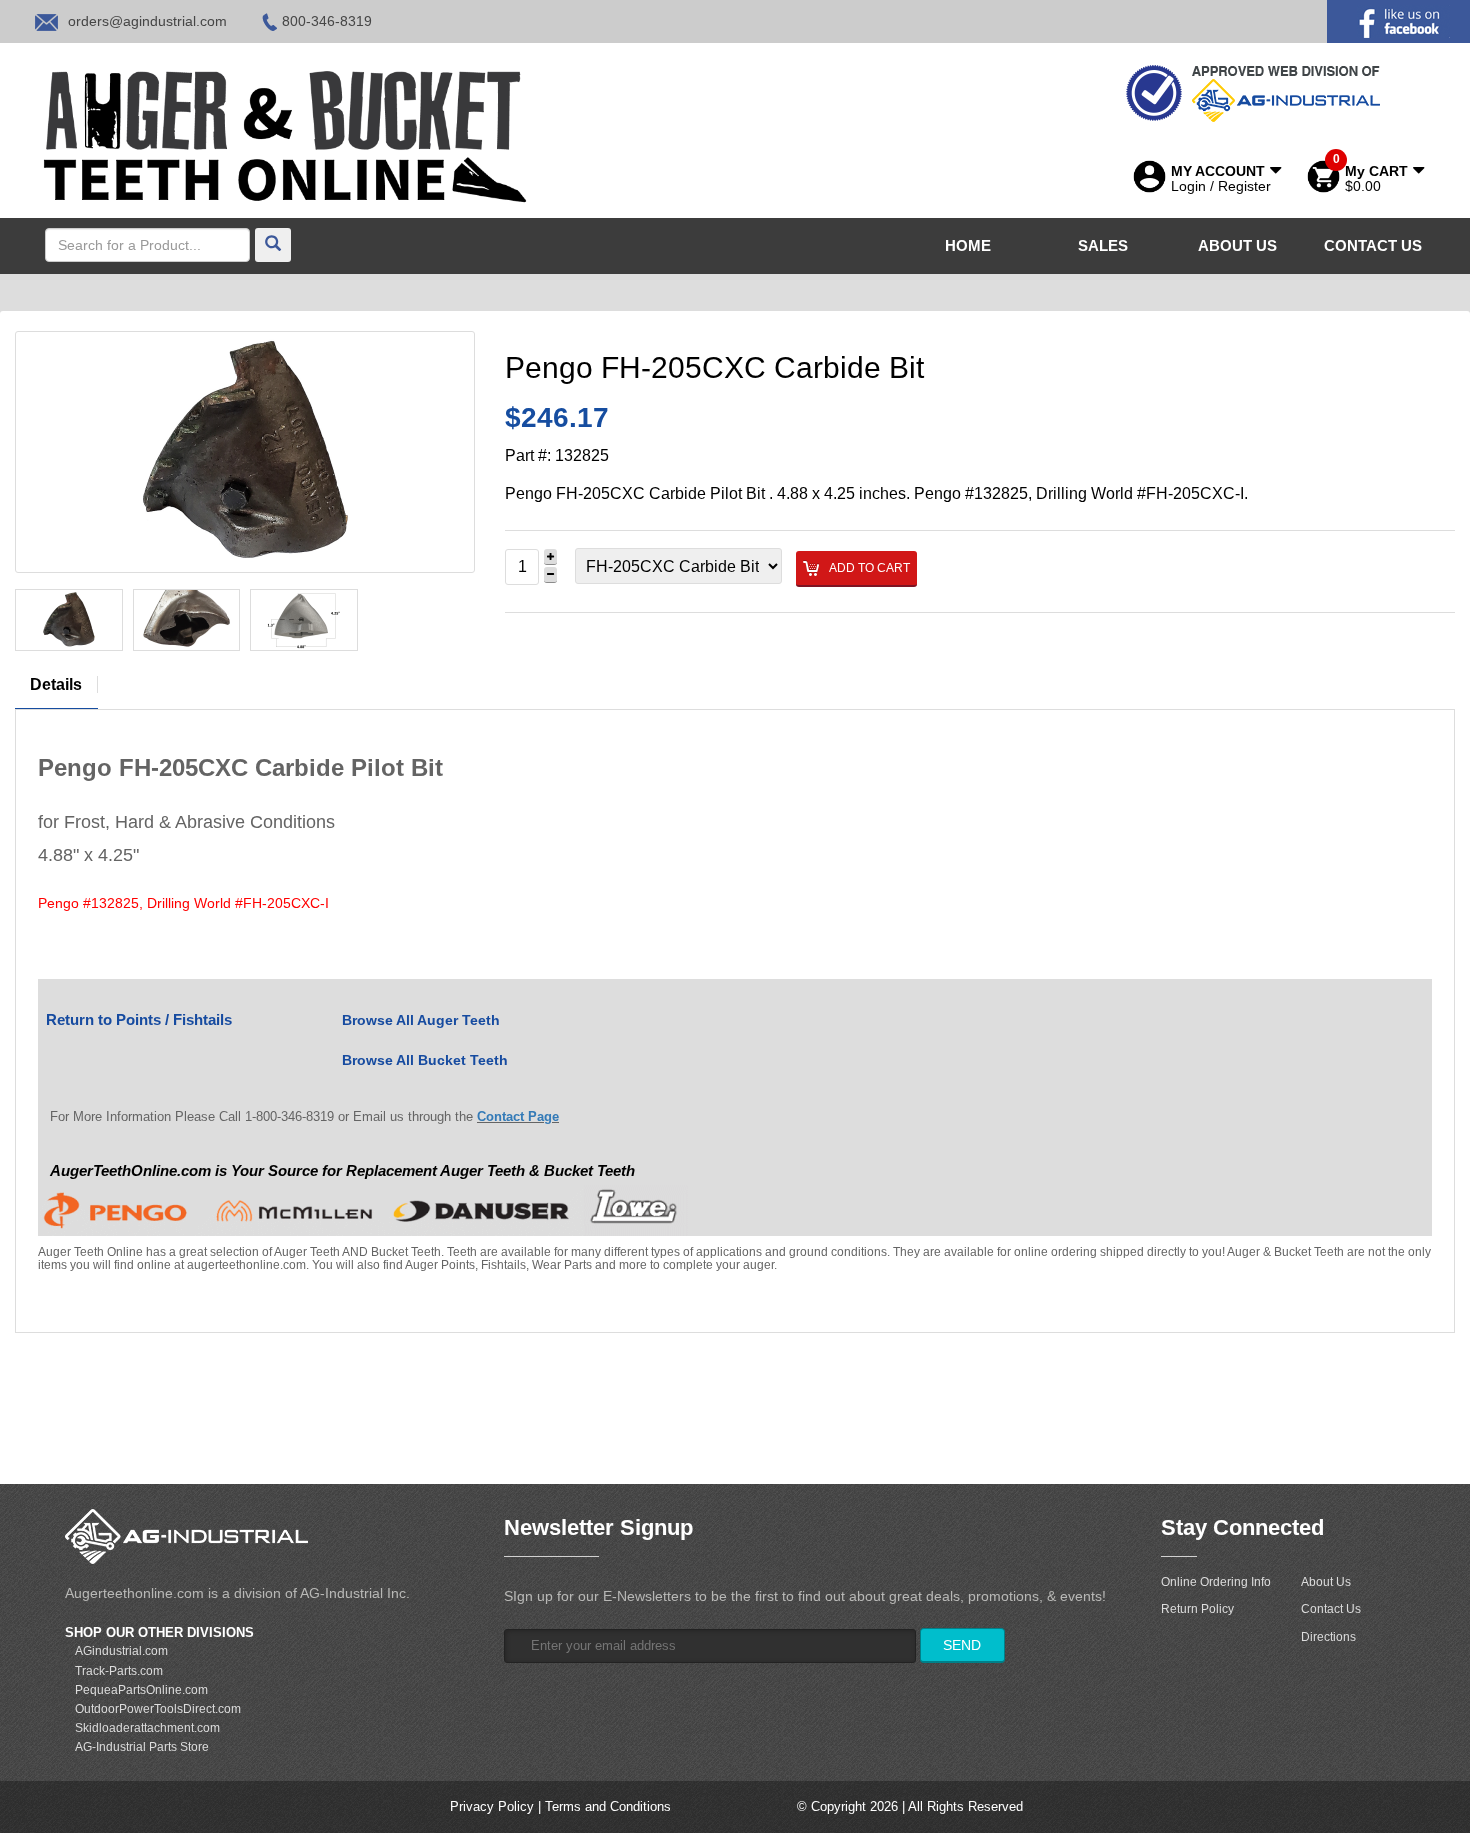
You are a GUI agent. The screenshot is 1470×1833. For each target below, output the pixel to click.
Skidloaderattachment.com (147, 1728)
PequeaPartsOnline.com (141, 1690)
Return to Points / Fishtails (139, 1019)
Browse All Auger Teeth (421, 1020)
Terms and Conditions (608, 1806)
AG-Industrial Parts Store (142, 1747)
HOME (968, 245)
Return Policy (1197, 1609)
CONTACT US (1373, 245)
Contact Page (518, 1116)
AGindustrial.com (121, 1651)
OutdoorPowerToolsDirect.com (158, 1709)
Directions (1328, 1637)
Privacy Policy (492, 1806)
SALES (1103, 245)
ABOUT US (1237, 245)
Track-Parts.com (119, 1671)
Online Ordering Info (1216, 1582)
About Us (1326, 1582)
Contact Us (1331, 1609)
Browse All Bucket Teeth (425, 1060)
